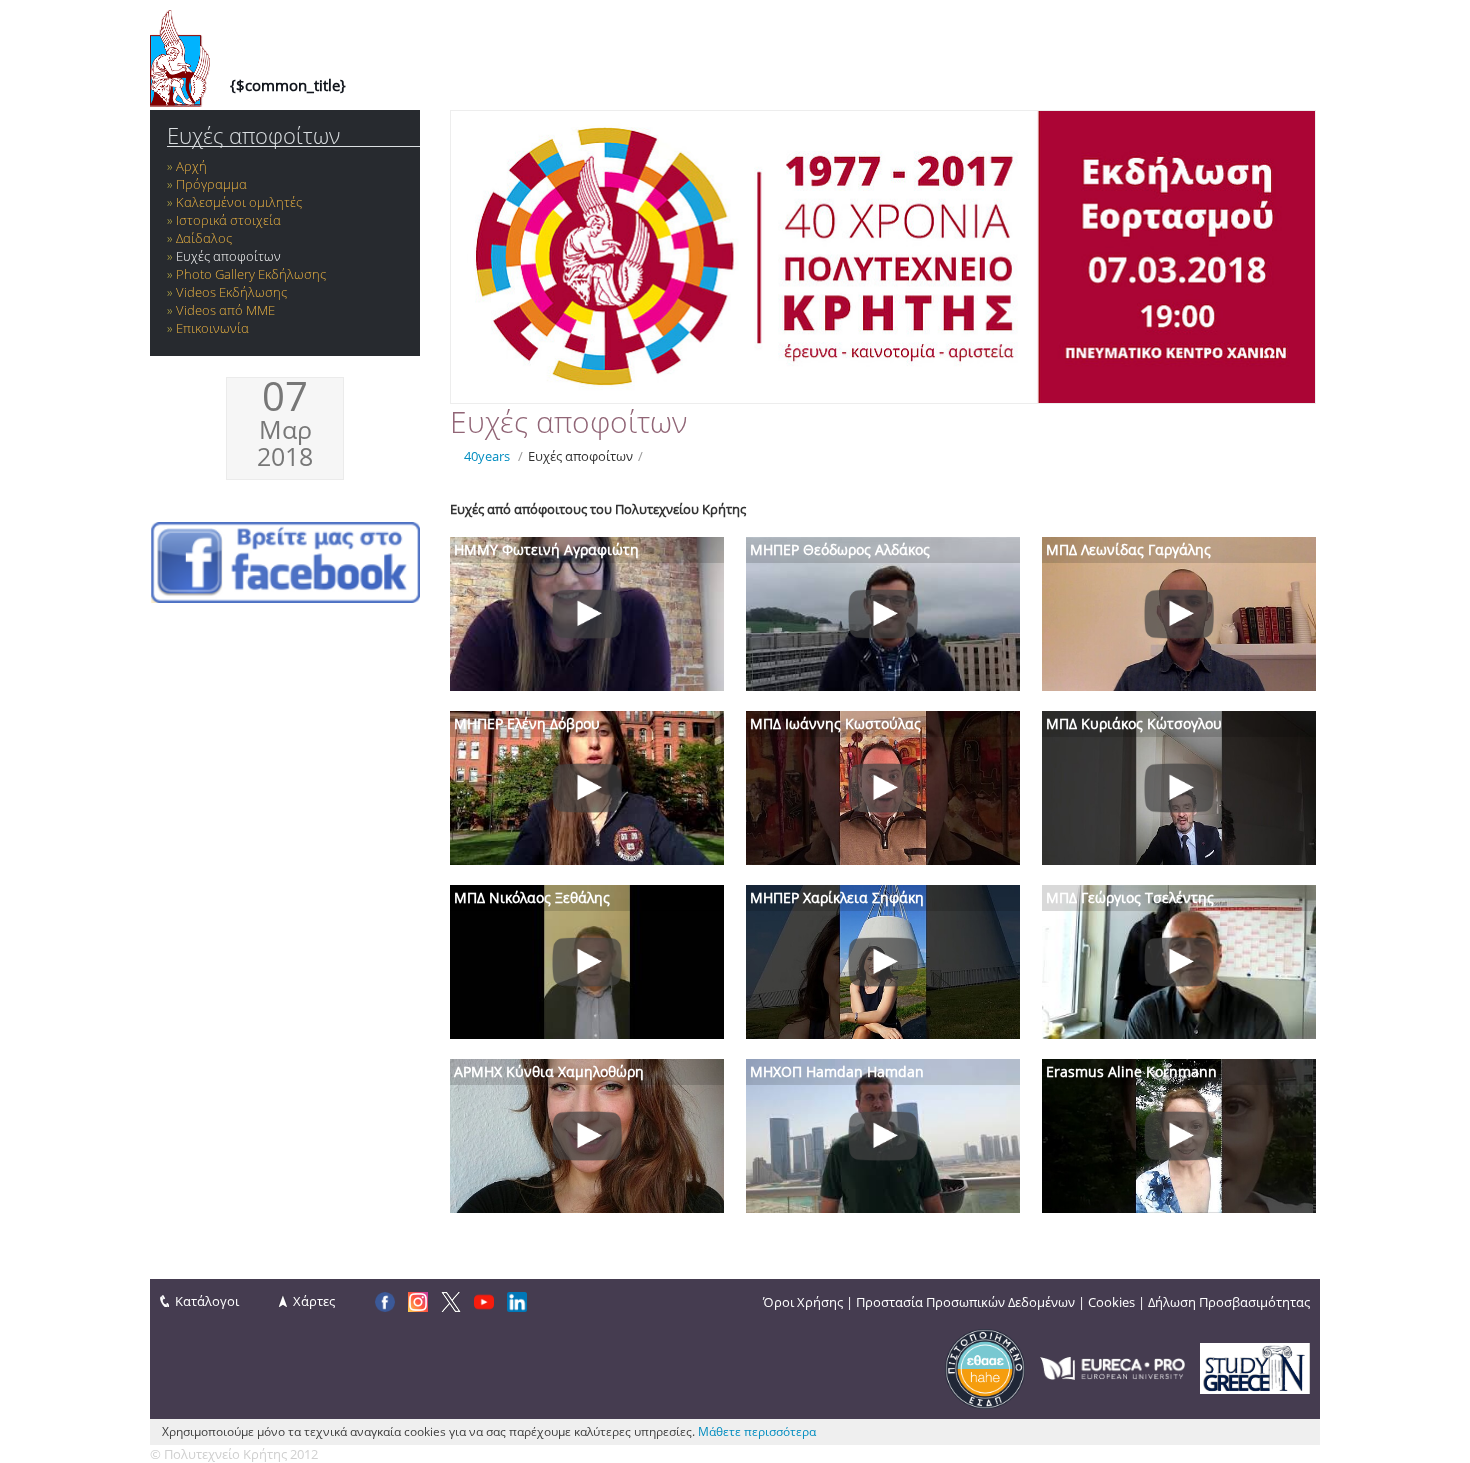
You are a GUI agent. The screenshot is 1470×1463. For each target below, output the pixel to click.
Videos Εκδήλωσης (231, 292)
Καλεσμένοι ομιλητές (239, 202)
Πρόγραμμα (211, 184)
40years (487, 456)
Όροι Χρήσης (803, 1302)
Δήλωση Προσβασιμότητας (1229, 1302)
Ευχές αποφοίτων (253, 135)
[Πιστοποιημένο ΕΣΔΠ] (985, 1367)
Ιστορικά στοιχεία (228, 220)
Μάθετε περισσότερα (757, 1431)
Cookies (1111, 1302)
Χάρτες (314, 1301)
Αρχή (191, 166)
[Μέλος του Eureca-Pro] (1112, 1367)
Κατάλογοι (207, 1301)
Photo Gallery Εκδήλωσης (251, 274)
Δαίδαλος (204, 238)
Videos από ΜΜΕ (225, 310)
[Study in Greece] (1255, 1367)
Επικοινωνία (212, 328)
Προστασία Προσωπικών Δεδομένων (965, 1302)
